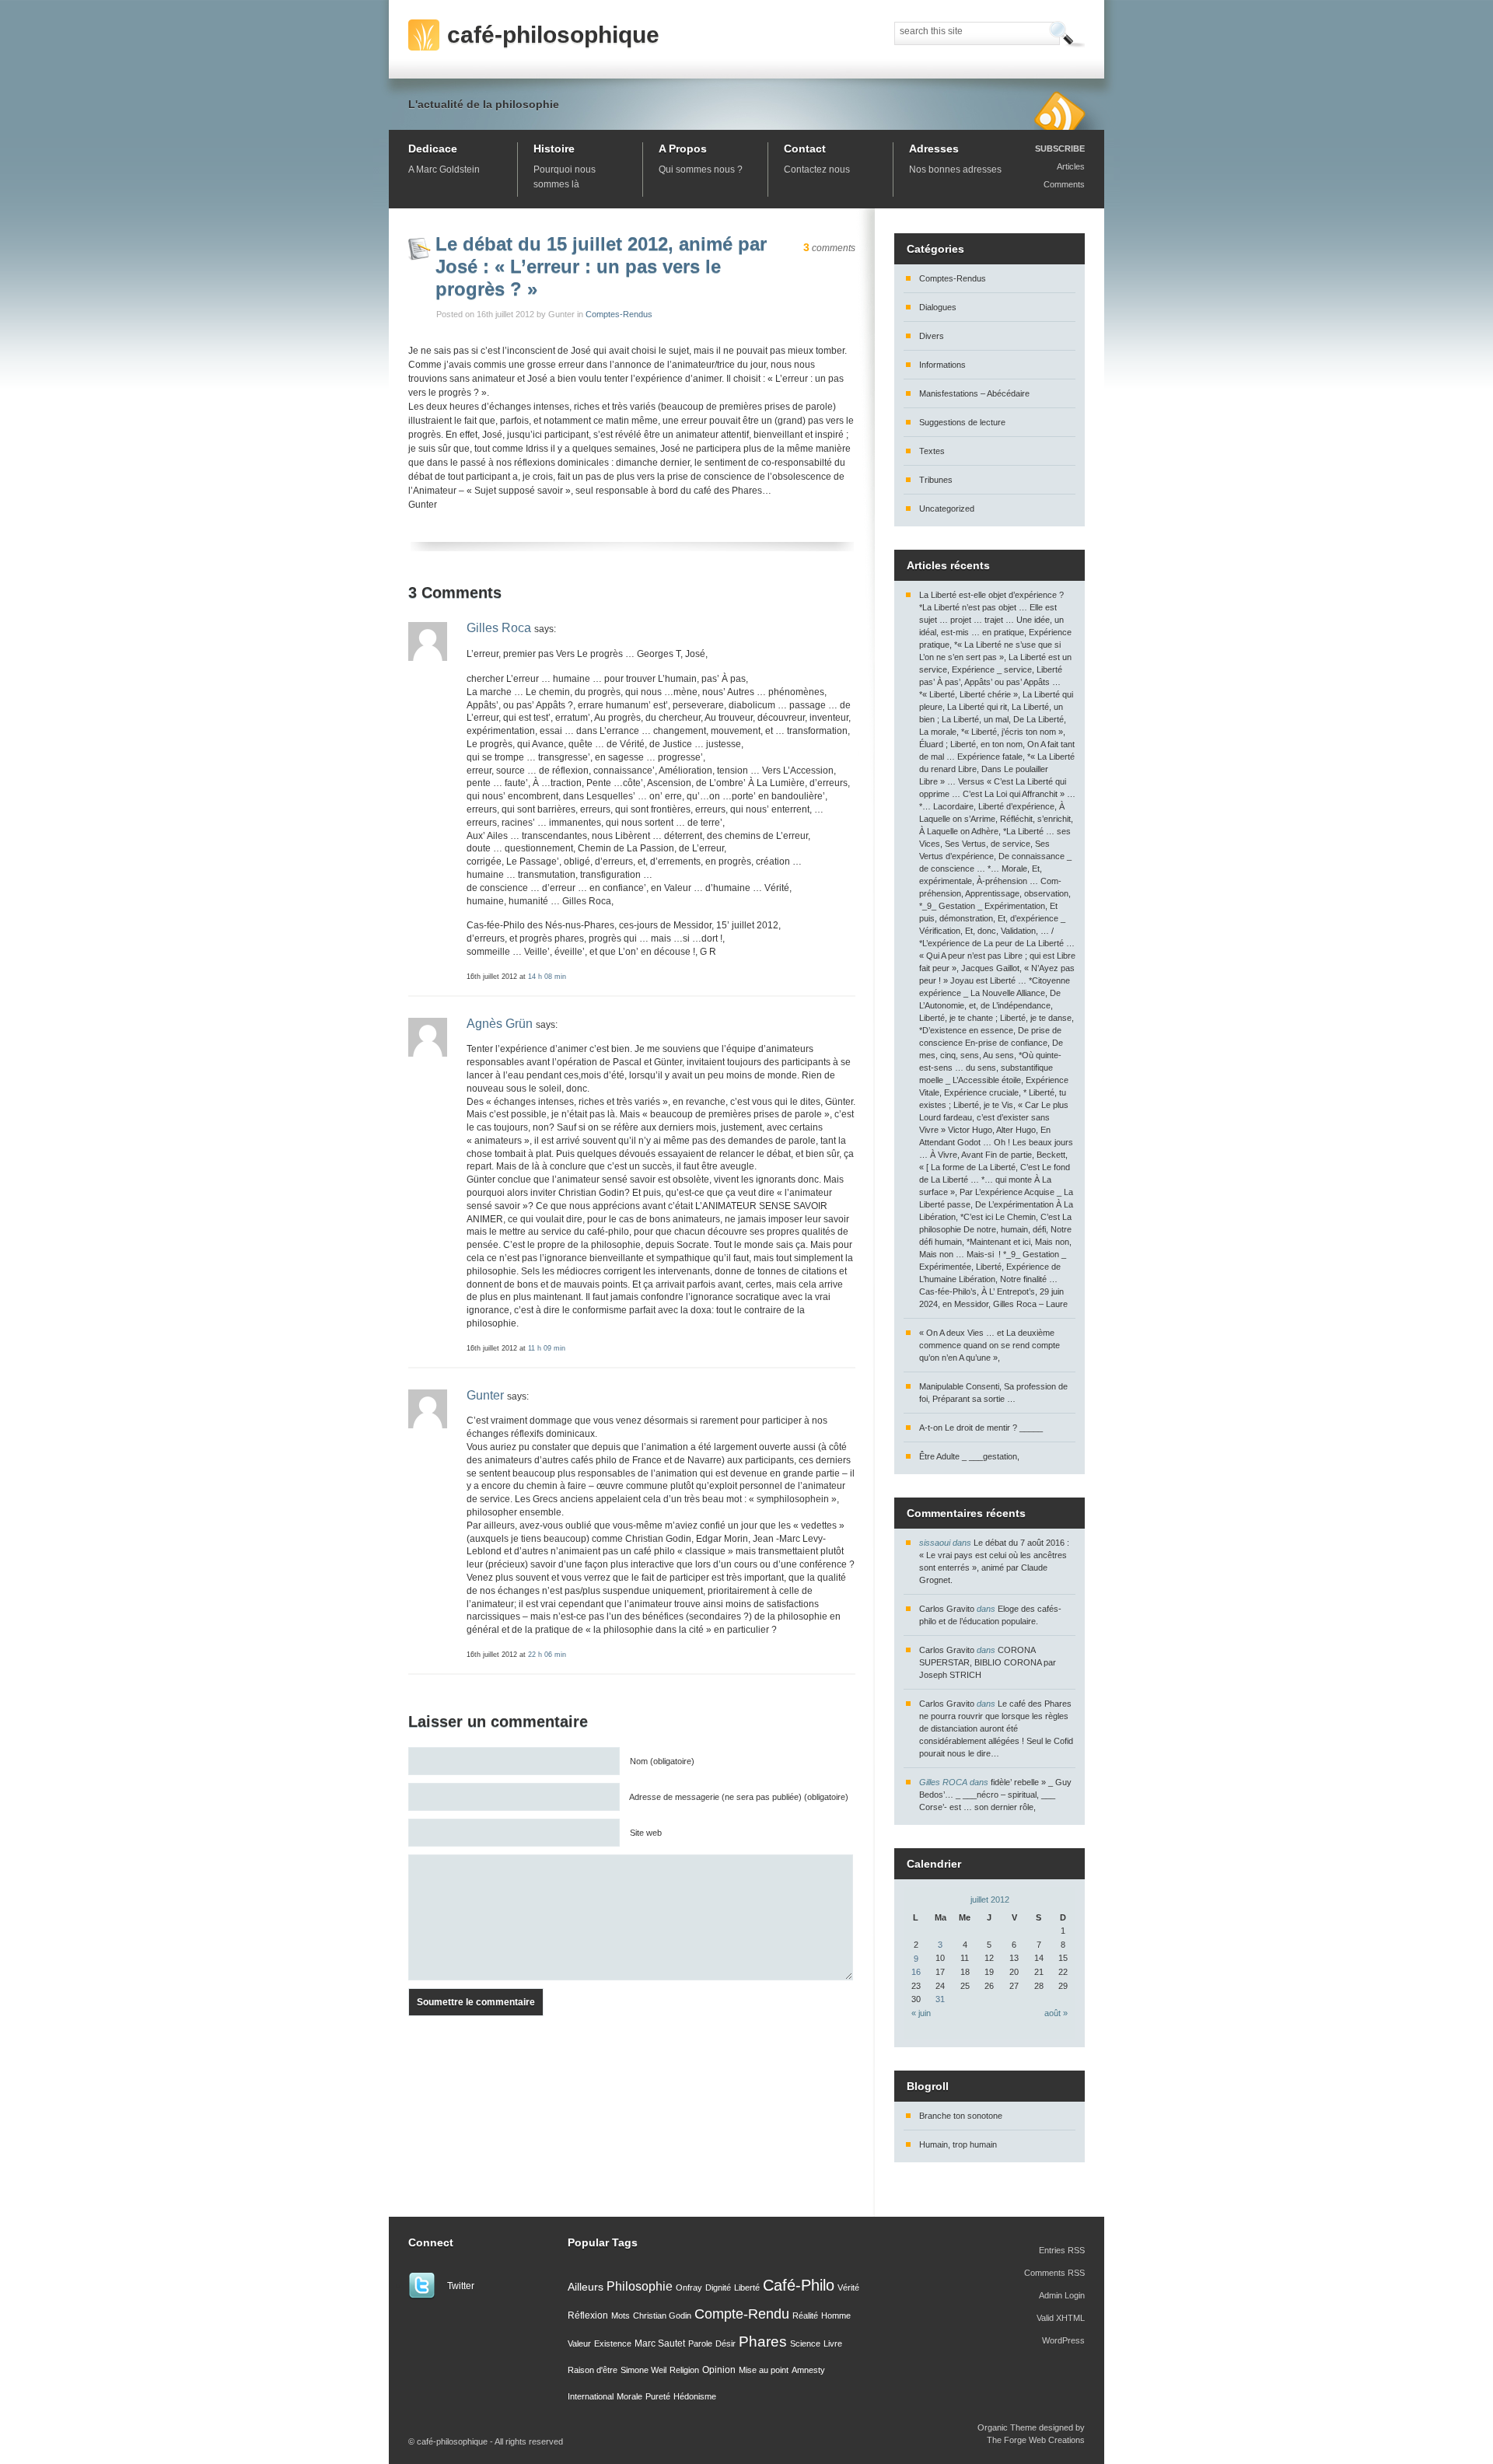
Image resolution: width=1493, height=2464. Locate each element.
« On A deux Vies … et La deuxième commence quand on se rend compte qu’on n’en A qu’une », (990, 1345)
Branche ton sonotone (961, 2116)
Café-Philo (799, 2285)
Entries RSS (1062, 2250)
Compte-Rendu (742, 2314)
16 (916, 1972)
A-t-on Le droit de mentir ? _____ (981, 1428)
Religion (684, 2370)
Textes (932, 451)
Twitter (461, 2286)
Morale (629, 2396)
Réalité (805, 2315)
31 (940, 1999)
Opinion (719, 2370)
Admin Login (1062, 2295)
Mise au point (764, 2370)
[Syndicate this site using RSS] (1059, 110)
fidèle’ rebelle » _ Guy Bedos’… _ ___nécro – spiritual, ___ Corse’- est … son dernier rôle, (995, 1795)
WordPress (1063, 2340)
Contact (805, 149)
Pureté (658, 2396)
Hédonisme (695, 2396)
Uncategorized (947, 509)
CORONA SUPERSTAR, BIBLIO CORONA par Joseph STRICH (988, 1662)
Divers (932, 336)
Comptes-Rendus (619, 314)
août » (1056, 2013)
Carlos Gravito (947, 1609)
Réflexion (588, 2315)
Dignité (718, 2288)
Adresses (934, 149)
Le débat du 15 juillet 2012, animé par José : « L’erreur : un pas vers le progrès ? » (601, 266)
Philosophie (640, 2286)
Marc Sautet (660, 2343)
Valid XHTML (1061, 2318)
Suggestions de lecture (962, 422)
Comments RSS (1054, 2273)
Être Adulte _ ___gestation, (969, 1456)
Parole (700, 2343)
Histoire (554, 149)
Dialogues (938, 307)
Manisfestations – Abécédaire (974, 393)
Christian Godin (662, 2315)
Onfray (689, 2288)
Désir (726, 2343)
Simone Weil (643, 2370)
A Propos (683, 149)
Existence (613, 2343)
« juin (921, 2013)
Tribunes (936, 480)
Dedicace (433, 149)
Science (805, 2343)
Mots (621, 2315)
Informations (942, 365)
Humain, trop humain (958, 2144)
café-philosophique (553, 35)
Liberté (747, 2288)
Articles (1071, 166)
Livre (833, 2343)
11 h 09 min (547, 1348)
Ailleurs (586, 2287)
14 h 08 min (547, 976)
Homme (836, 2315)
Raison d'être (593, 2370)
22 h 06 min (547, 1654)
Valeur (579, 2343)
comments (829, 248)
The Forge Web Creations (1036, 2440)
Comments (1064, 184)
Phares (763, 2342)
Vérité (848, 2288)
